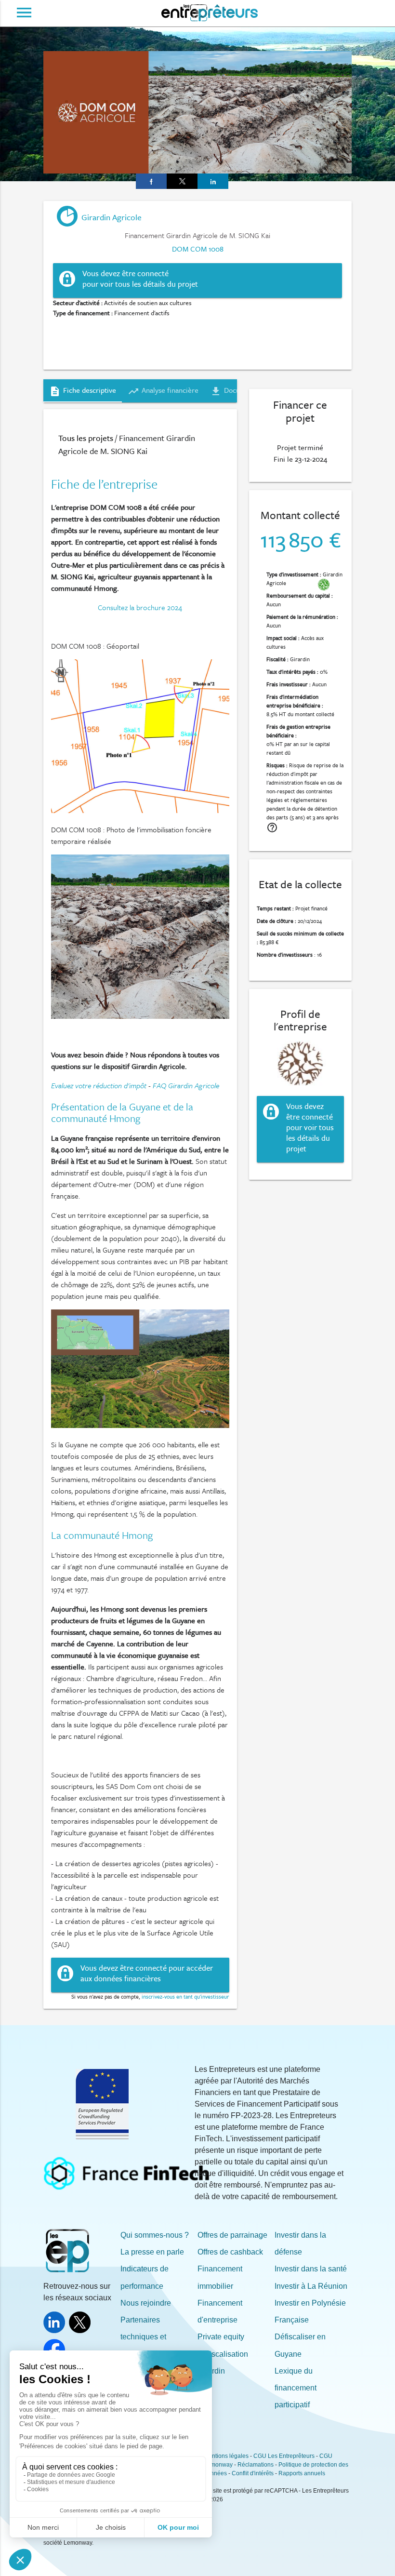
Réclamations (256, 2465)
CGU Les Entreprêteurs (284, 2456)
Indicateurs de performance (145, 2277)
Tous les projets (86, 438)
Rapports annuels (302, 2473)
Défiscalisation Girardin (223, 2362)
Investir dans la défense (300, 2243)
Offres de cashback (230, 2252)
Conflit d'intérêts (253, 2473)
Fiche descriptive (83, 391)
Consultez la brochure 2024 (140, 607)
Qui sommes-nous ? (155, 2235)
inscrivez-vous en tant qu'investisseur (185, 1996)
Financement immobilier (220, 2277)
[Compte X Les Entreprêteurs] (82, 2330)
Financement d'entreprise (220, 2311)
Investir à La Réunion (311, 2286)
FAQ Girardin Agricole (186, 1085)
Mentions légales (226, 2456)
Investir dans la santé (311, 2269)
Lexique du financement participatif (296, 2388)
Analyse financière (163, 391)
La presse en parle (152, 2252)
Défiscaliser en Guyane (300, 2345)
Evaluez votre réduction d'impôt (99, 1085)
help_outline (272, 828)
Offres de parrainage (232, 2235)
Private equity (221, 2337)
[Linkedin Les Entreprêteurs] (56, 2330)
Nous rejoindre (146, 2303)
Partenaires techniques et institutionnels (144, 2337)
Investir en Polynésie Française (310, 2311)
